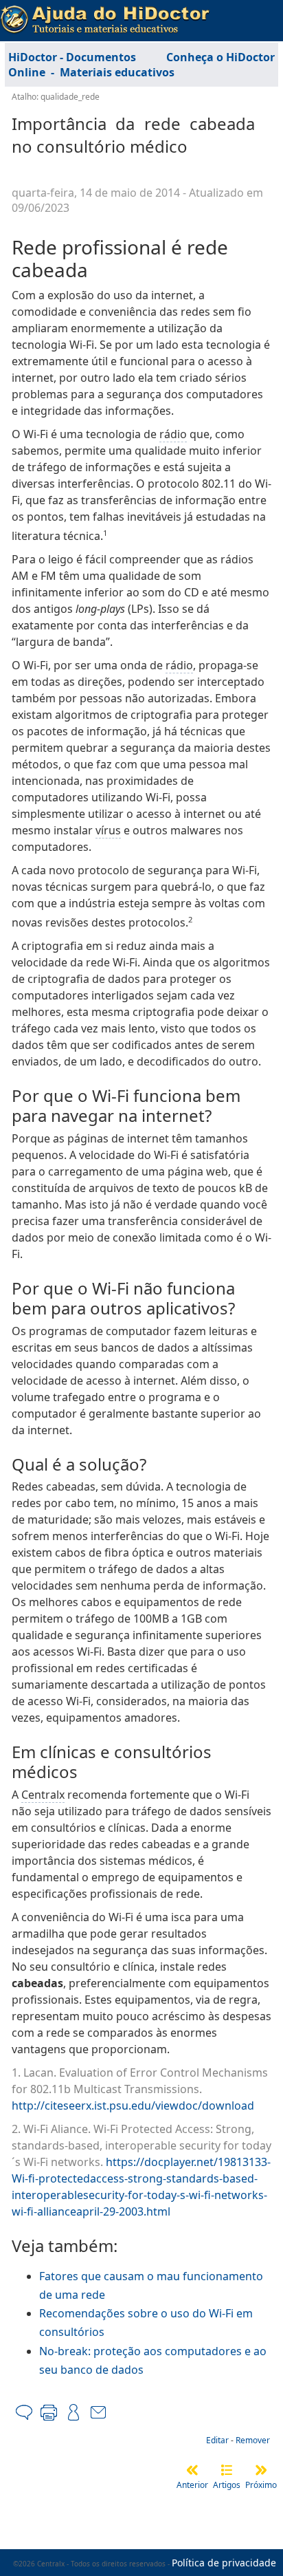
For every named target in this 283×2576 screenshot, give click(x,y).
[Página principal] (105, 15)
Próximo (261, 2485)
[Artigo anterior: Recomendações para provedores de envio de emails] (192, 2470)
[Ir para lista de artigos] (227, 2470)
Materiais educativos (117, 72)
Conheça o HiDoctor (220, 57)
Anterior (192, 2485)
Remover (253, 2440)
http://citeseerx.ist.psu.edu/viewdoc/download (133, 2106)
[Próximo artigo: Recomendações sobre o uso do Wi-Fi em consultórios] (261, 2470)
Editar (217, 2440)
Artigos (227, 2485)
